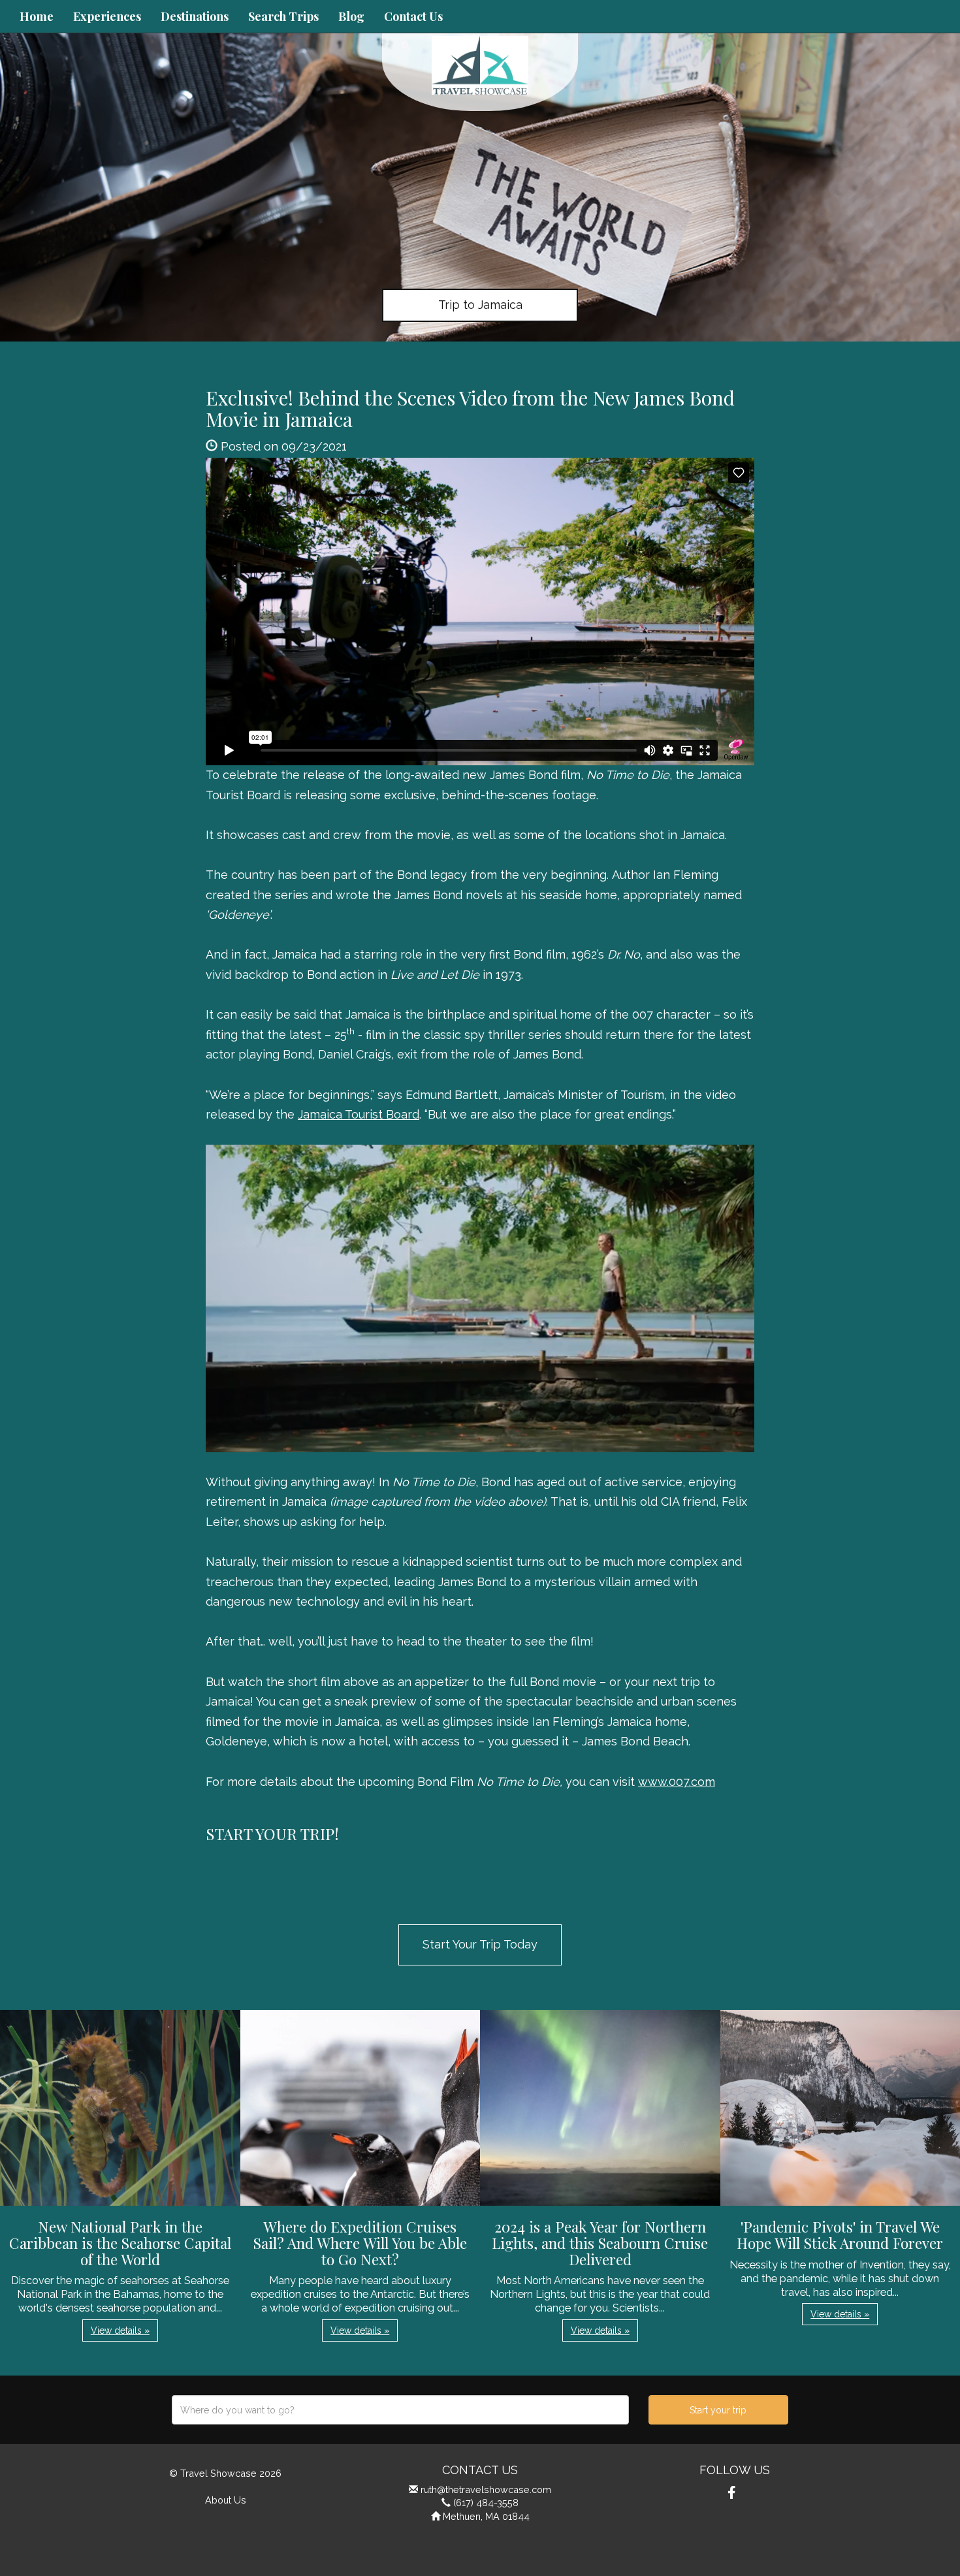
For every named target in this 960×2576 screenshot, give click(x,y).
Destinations (195, 16)
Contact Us (413, 16)
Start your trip (718, 2410)
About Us (226, 2500)
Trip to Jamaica (480, 305)
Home (37, 16)
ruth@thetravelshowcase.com (486, 2489)
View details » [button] (120, 2330)
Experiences (107, 16)
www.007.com (677, 1782)
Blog (351, 16)
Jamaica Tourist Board (359, 1114)
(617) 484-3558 (486, 2503)
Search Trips (283, 16)
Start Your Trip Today (480, 1944)
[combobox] (400, 2410)
